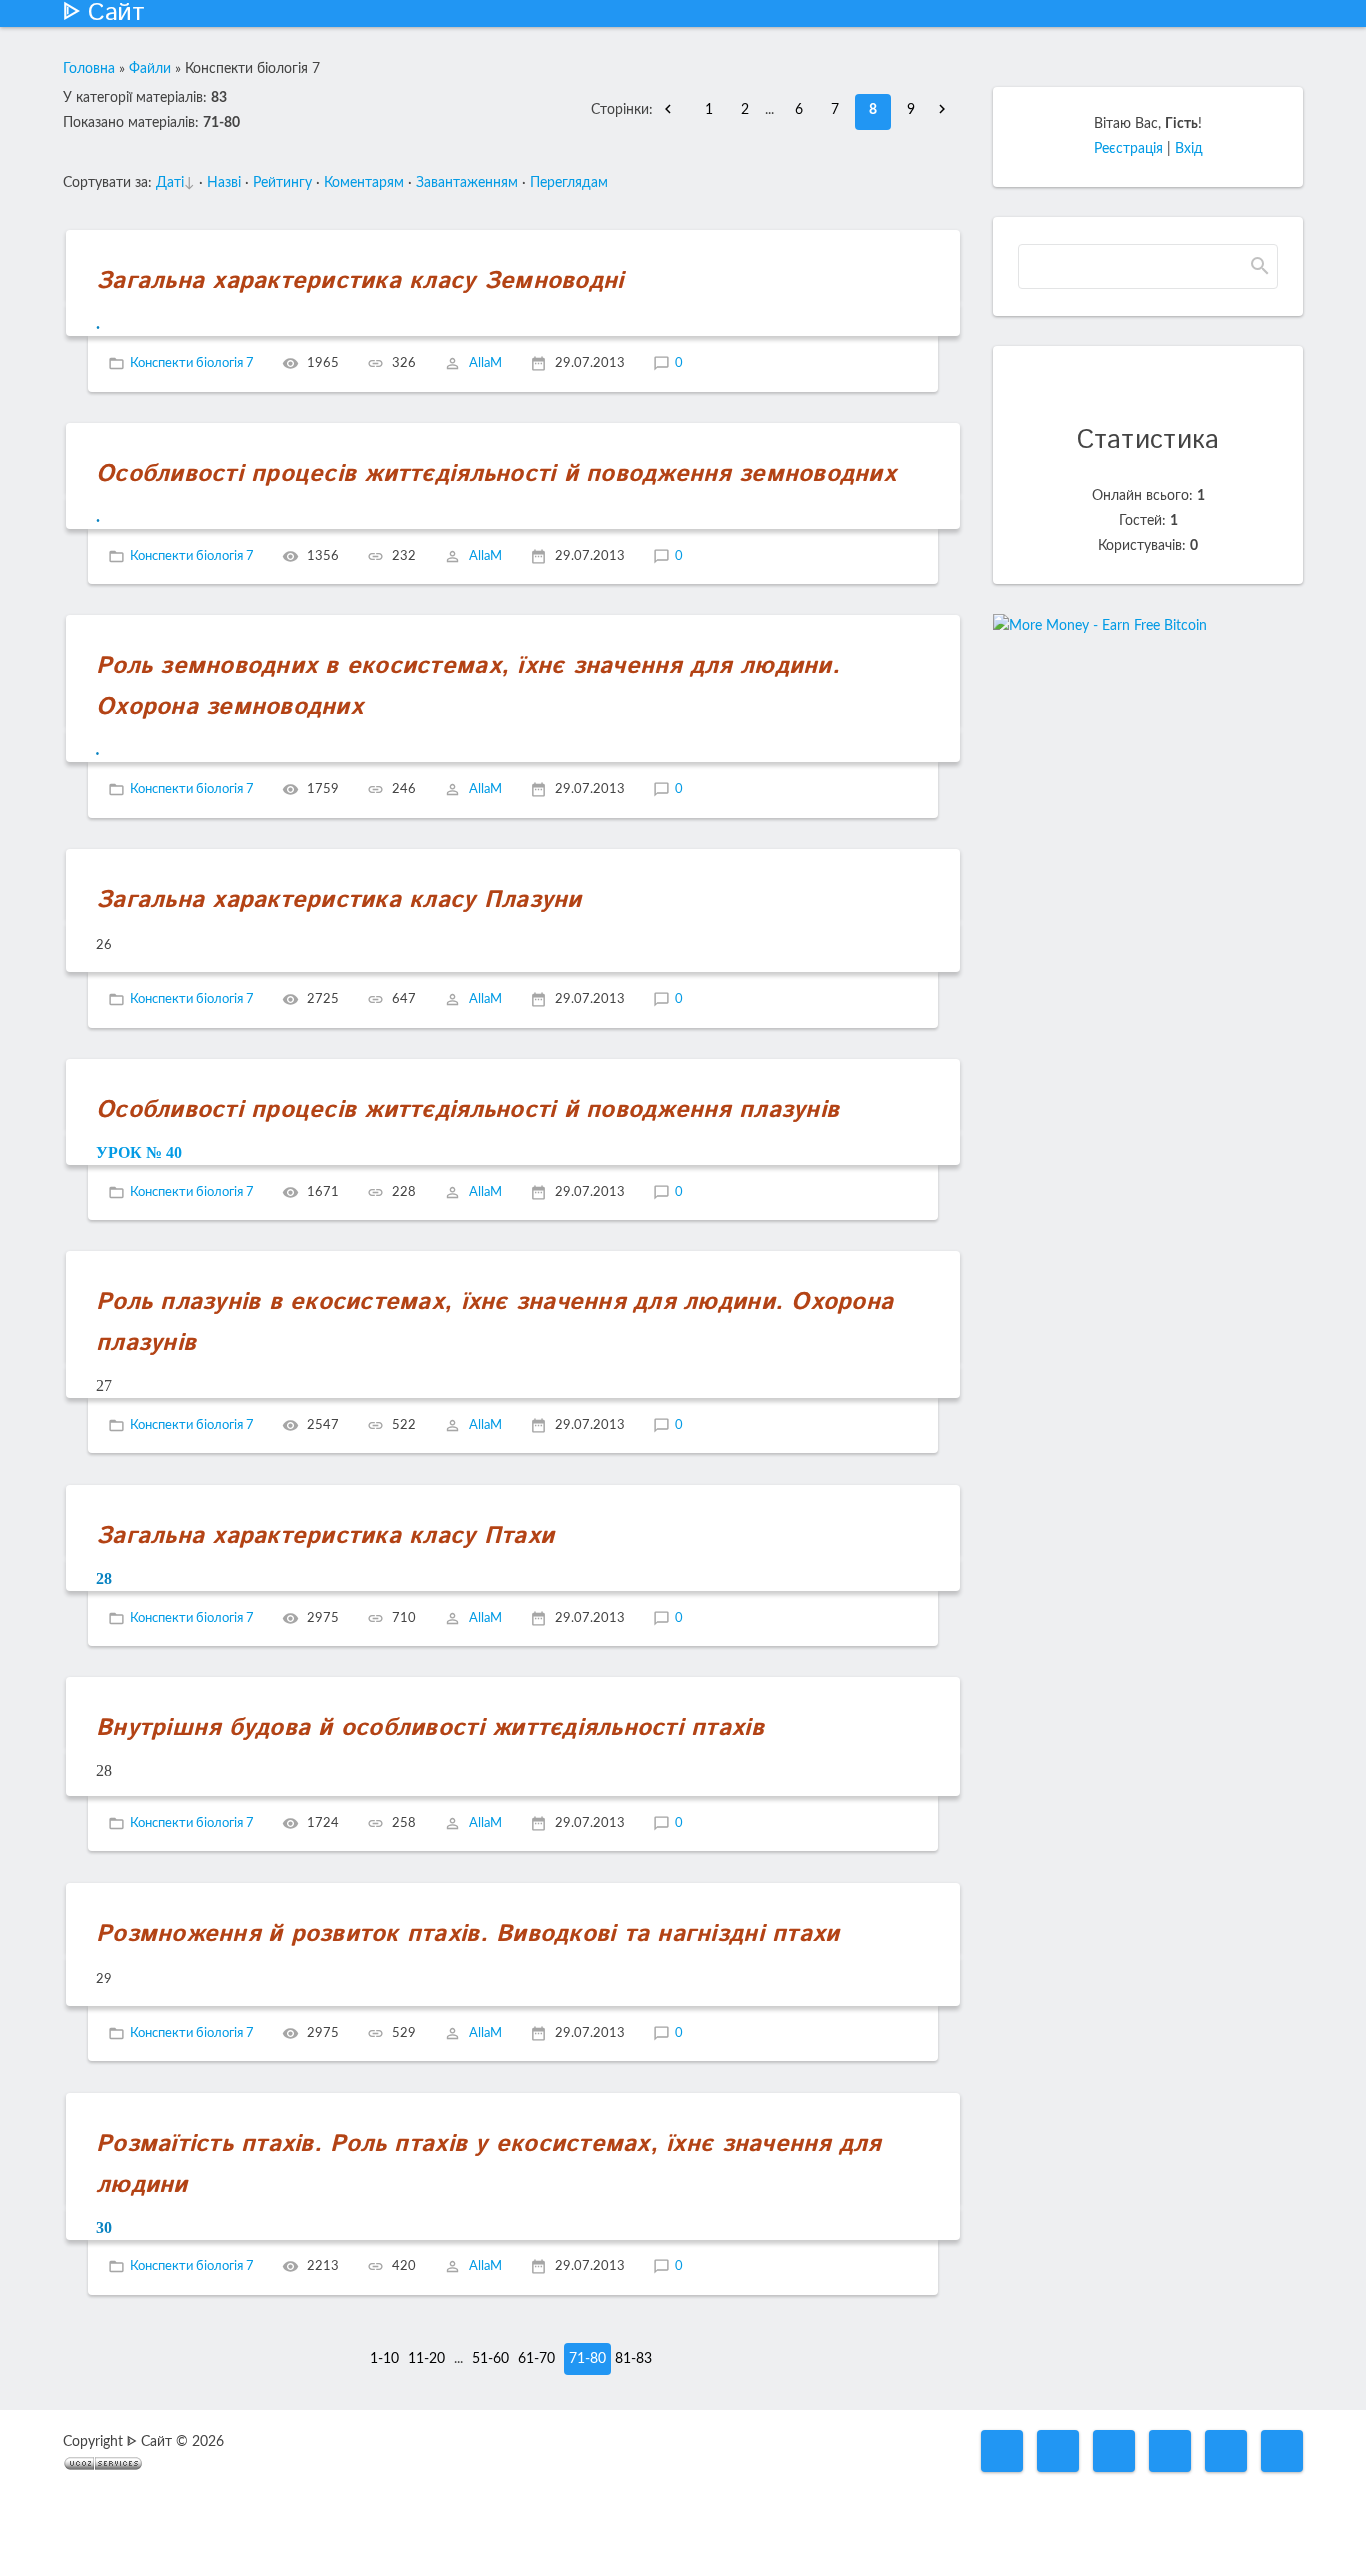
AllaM (485, 363)
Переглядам (569, 183)
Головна (89, 69)
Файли (150, 69)
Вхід (1189, 149)
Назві (224, 183)
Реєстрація (1128, 149)
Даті (170, 183)
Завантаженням (467, 183)
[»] (947, 110)
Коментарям (364, 183)
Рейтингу (282, 183)
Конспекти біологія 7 (192, 363)
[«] (673, 110)
